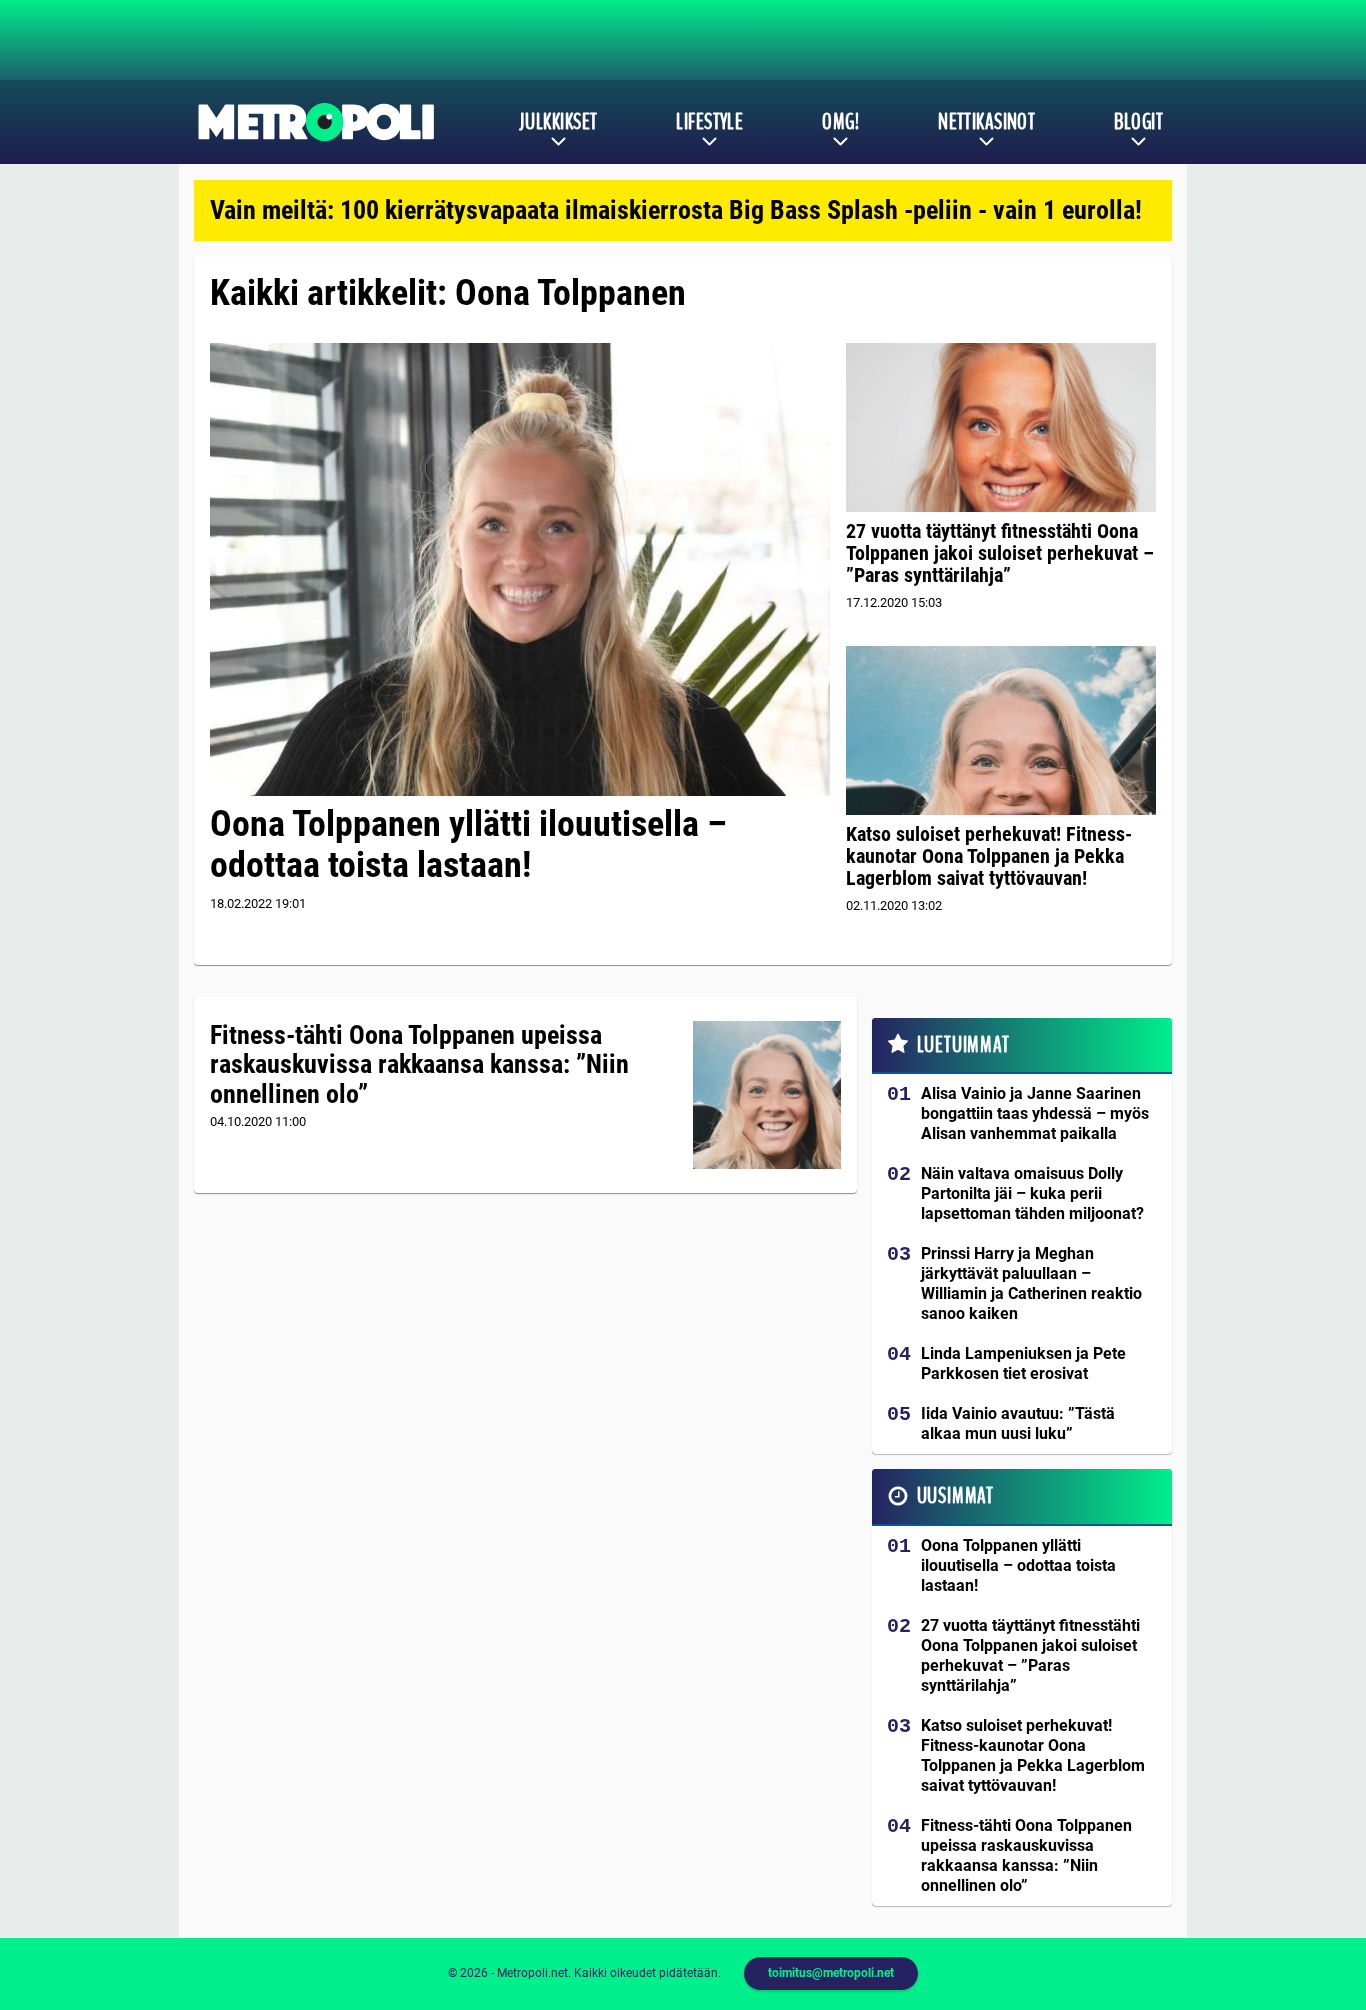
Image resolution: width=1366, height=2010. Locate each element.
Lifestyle (709, 122)
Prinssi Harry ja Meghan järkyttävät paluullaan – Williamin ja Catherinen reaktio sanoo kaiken (1031, 1283)
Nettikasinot (986, 122)
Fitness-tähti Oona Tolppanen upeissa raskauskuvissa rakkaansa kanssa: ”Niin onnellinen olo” (419, 1065)
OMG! (840, 122)
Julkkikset (558, 122)
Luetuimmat (963, 1045)
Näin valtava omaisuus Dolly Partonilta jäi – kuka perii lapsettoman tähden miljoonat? (1032, 1193)
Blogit (1138, 122)
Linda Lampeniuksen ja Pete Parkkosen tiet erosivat (1023, 1363)
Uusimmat (955, 1496)
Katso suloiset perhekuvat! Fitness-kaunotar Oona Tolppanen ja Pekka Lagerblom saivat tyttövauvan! (989, 856)
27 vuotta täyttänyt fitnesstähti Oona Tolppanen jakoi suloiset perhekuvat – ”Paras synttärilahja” (1000, 553)
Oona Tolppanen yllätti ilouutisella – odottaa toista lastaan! (468, 844)
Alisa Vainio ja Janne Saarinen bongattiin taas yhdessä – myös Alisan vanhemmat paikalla (1035, 1113)
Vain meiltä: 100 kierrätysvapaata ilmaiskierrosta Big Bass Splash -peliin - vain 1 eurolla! (676, 210)
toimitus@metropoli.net (831, 1973)
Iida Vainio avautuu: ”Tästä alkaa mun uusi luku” (1018, 1423)
